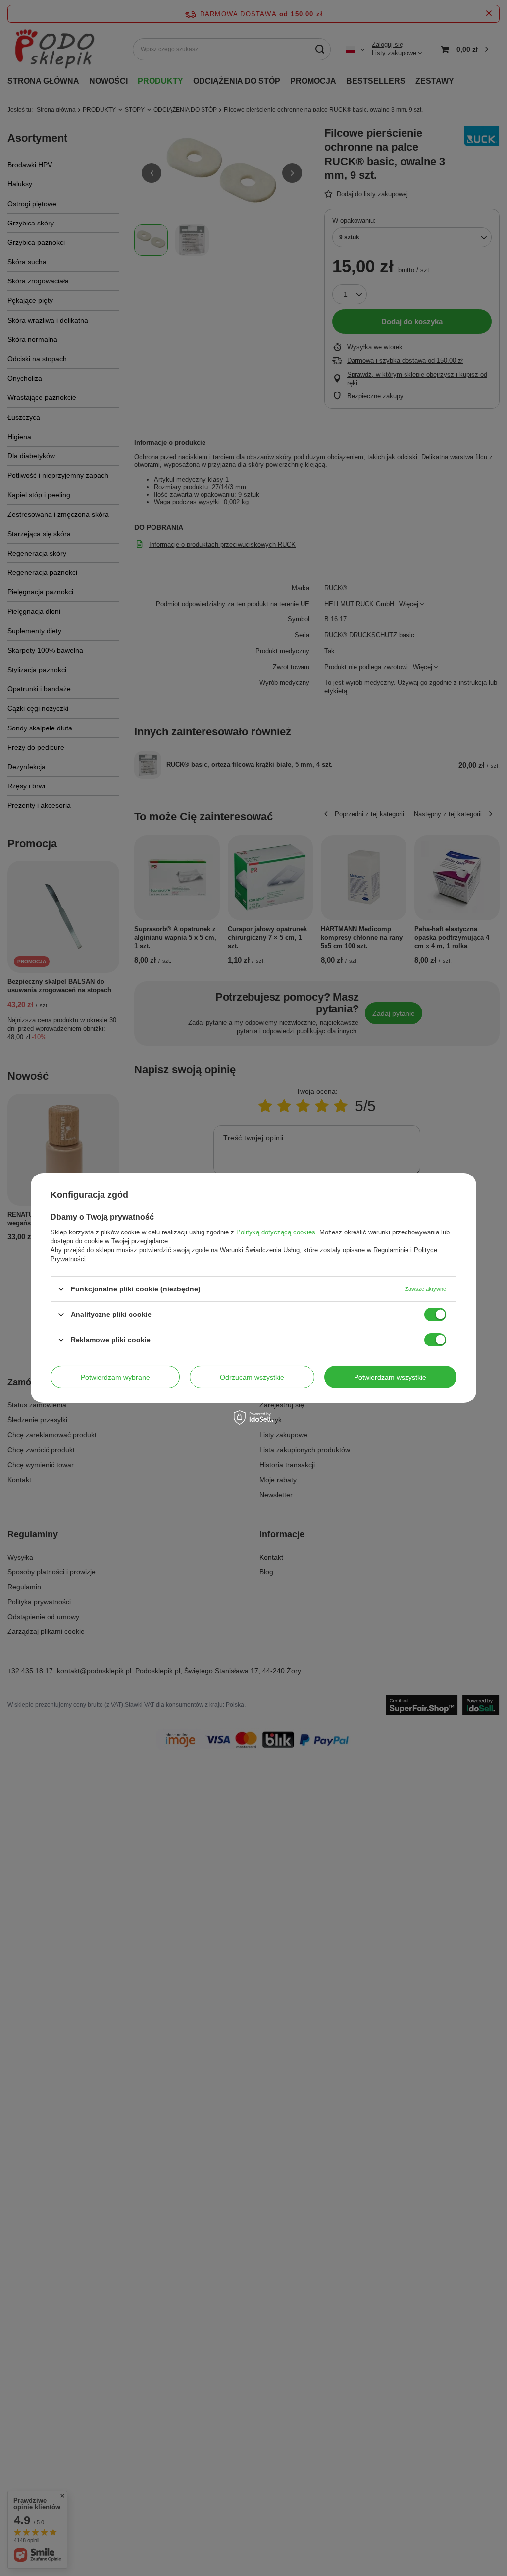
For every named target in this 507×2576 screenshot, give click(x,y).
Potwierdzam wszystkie (390, 1377)
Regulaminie (391, 1250)
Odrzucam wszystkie (252, 1377)
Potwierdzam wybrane (115, 1377)
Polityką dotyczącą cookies (276, 1232)
